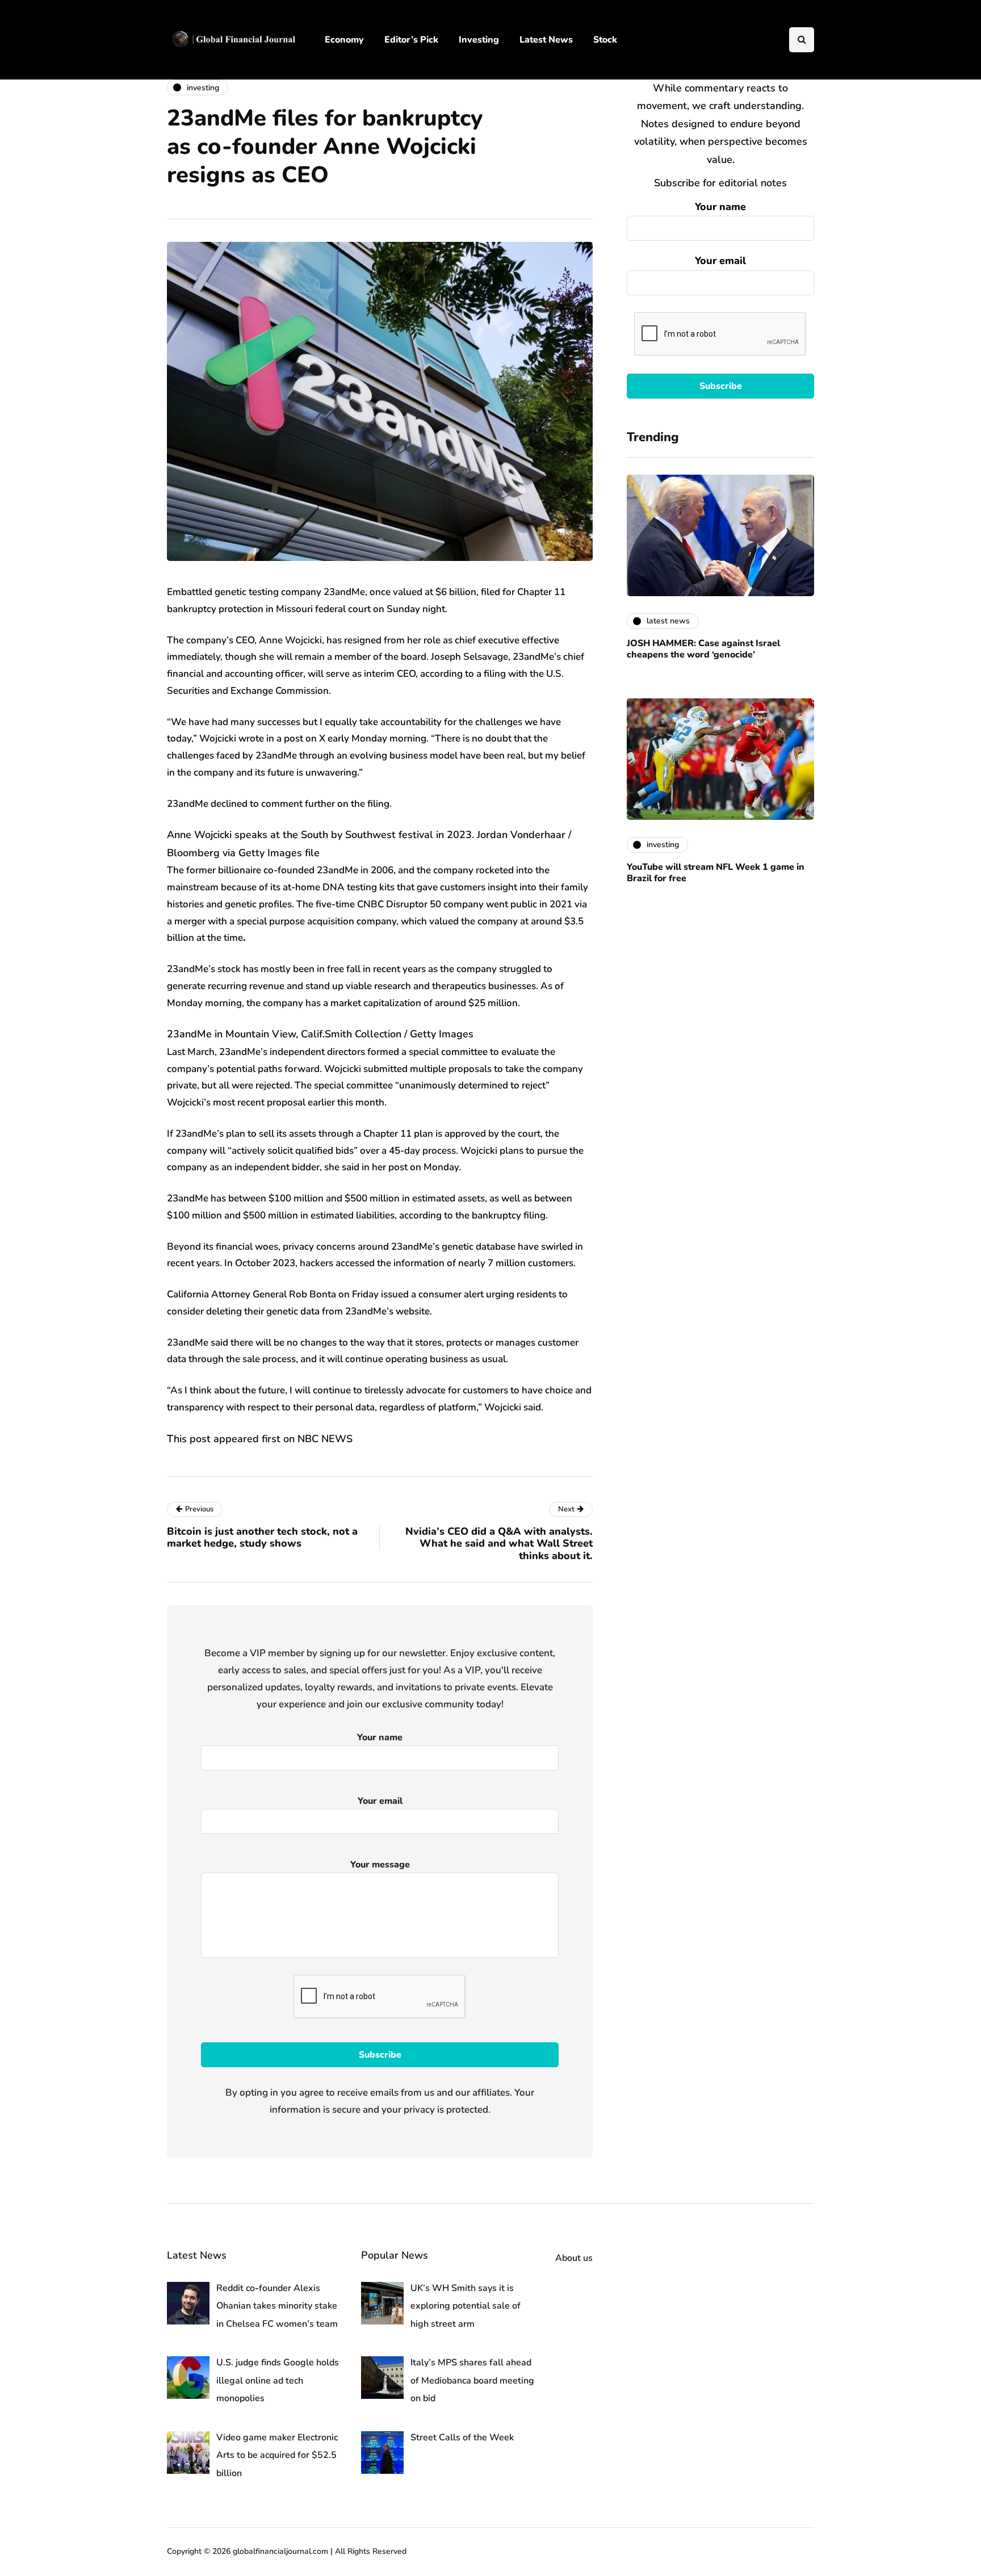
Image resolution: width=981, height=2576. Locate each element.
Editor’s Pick (411, 40)
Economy (344, 40)
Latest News (546, 40)
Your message (380, 1865)
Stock (605, 40)
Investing (479, 40)
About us (574, 2258)
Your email (720, 261)
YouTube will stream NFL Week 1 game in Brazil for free (716, 873)
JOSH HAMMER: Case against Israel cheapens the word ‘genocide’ (703, 649)
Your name (720, 207)
